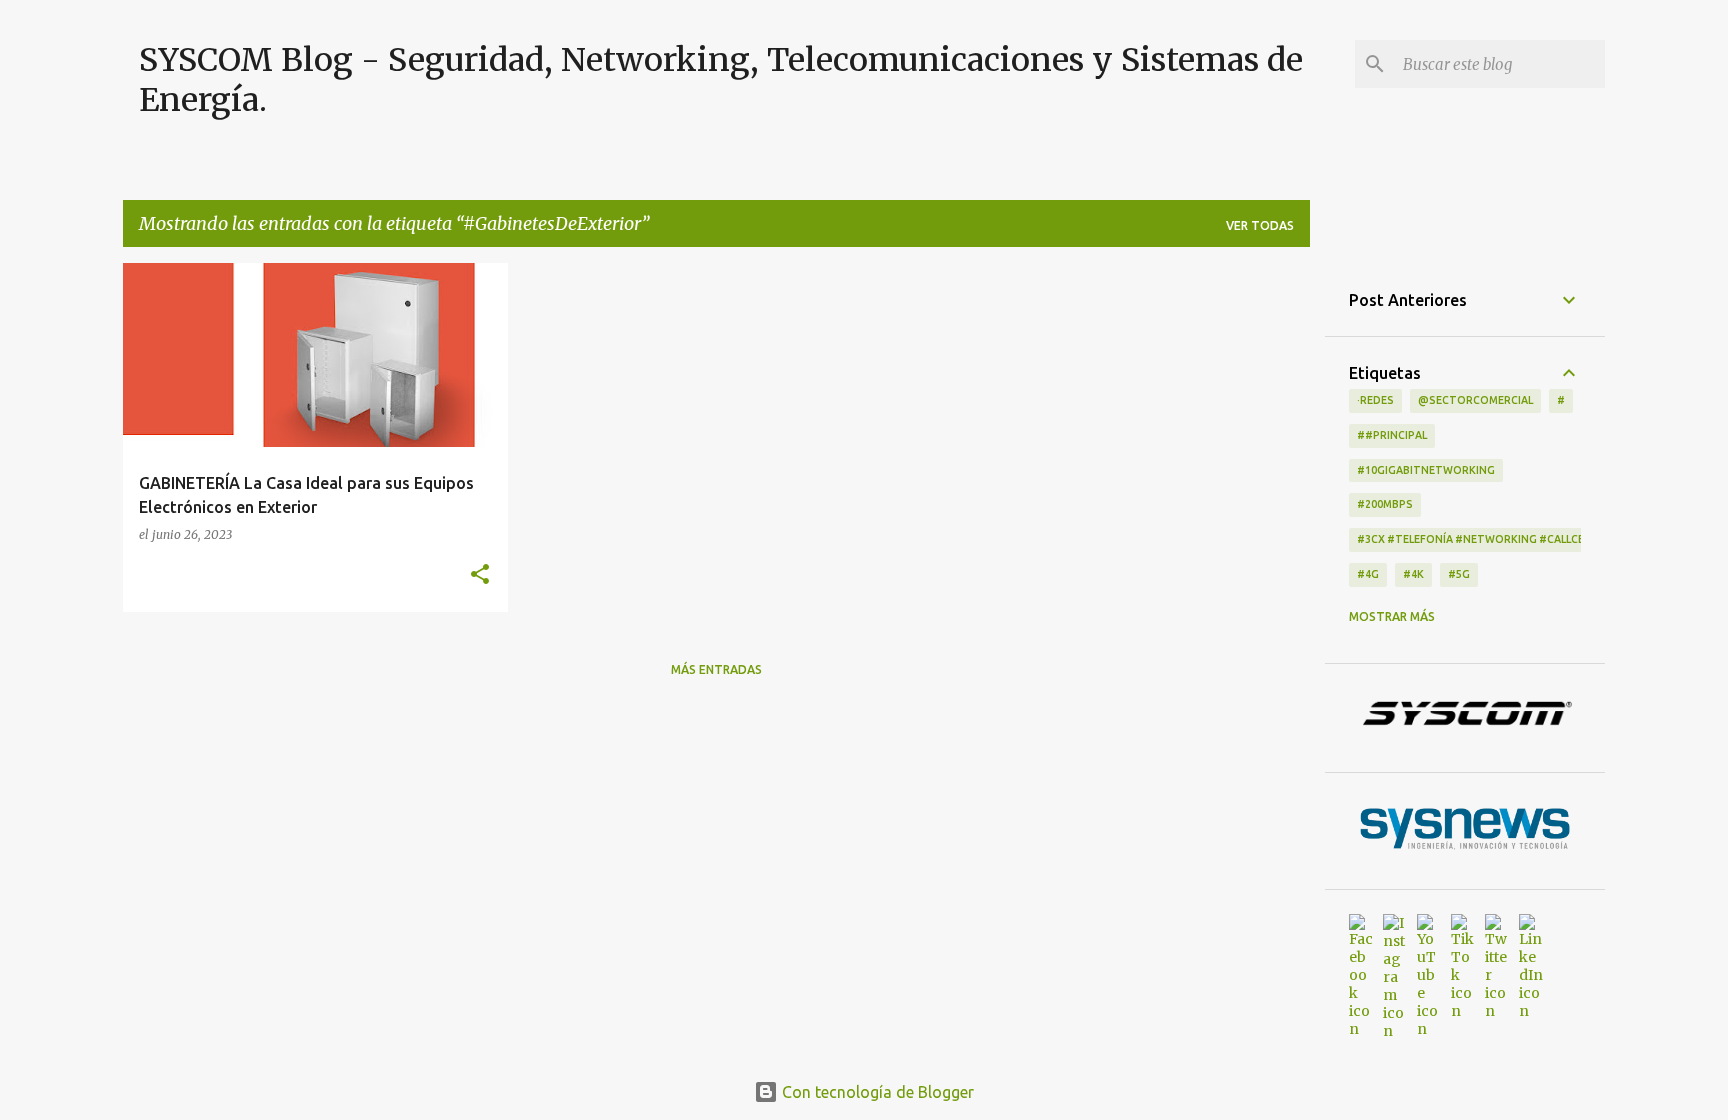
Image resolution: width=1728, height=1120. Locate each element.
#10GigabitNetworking (1426, 470)
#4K (1413, 574)
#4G (1368, 574)
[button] (480, 575)
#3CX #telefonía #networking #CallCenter (1485, 539)
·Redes (1375, 400)
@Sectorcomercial (1475, 400)
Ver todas (1260, 225)
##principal (1392, 435)
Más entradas (716, 669)
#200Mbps (1385, 504)
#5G (1459, 574)
